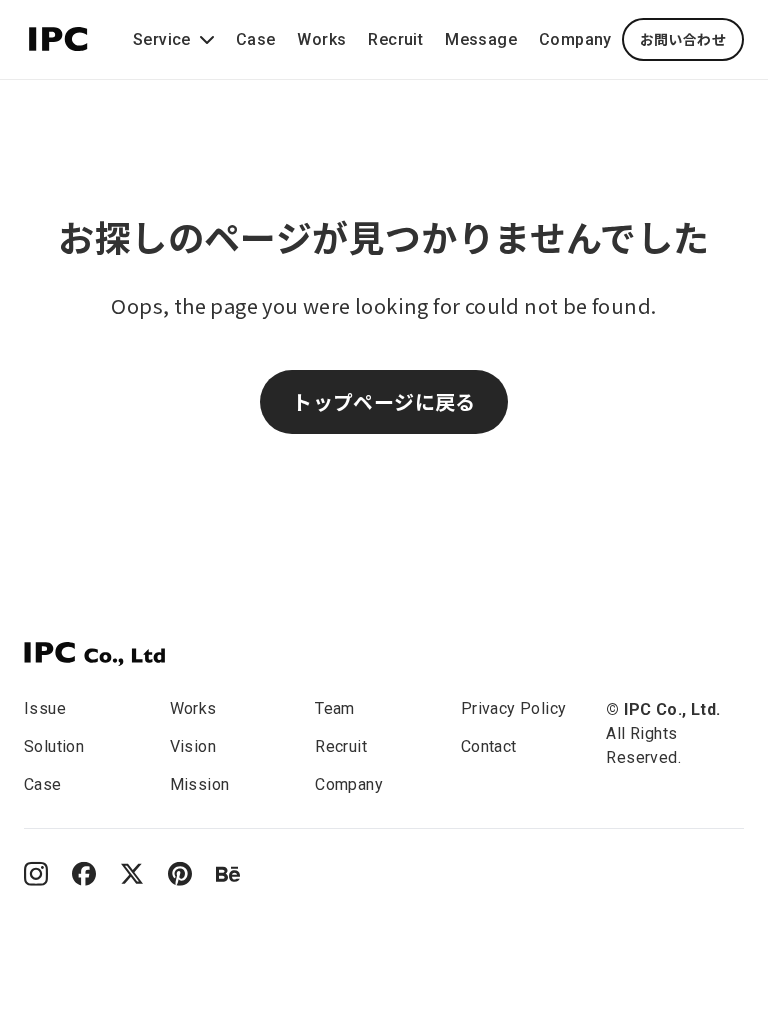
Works (321, 39)
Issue (45, 708)
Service (162, 39)
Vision (193, 746)
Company (575, 39)
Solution (54, 746)
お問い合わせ (683, 39)
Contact (489, 746)
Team (335, 708)
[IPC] (94, 654)
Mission (200, 784)
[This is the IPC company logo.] (58, 36)
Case (256, 39)
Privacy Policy (514, 708)
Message (481, 39)
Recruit (395, 39)
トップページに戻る (384, 401)
